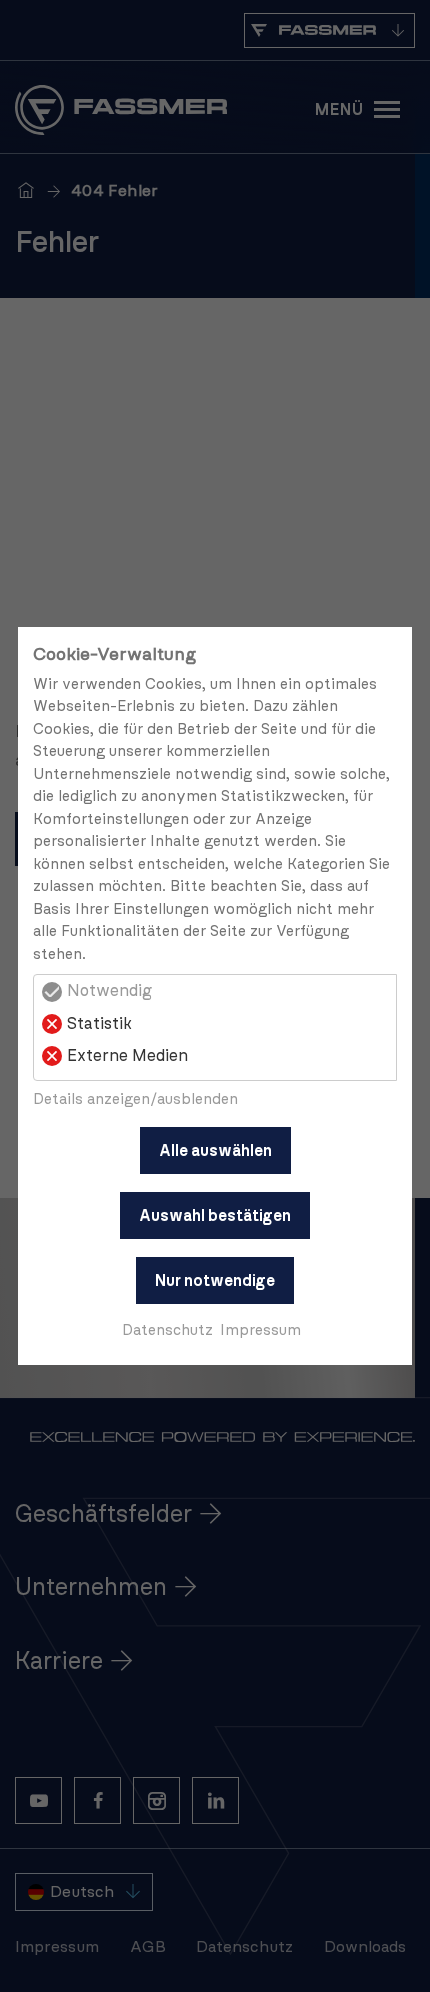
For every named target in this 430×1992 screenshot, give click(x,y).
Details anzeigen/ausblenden (135, 1099)
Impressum (260, 1330)
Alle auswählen (215, 1151)
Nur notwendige (215, 1281)
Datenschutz (167, 1330)
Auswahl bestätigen (215, 1216)
